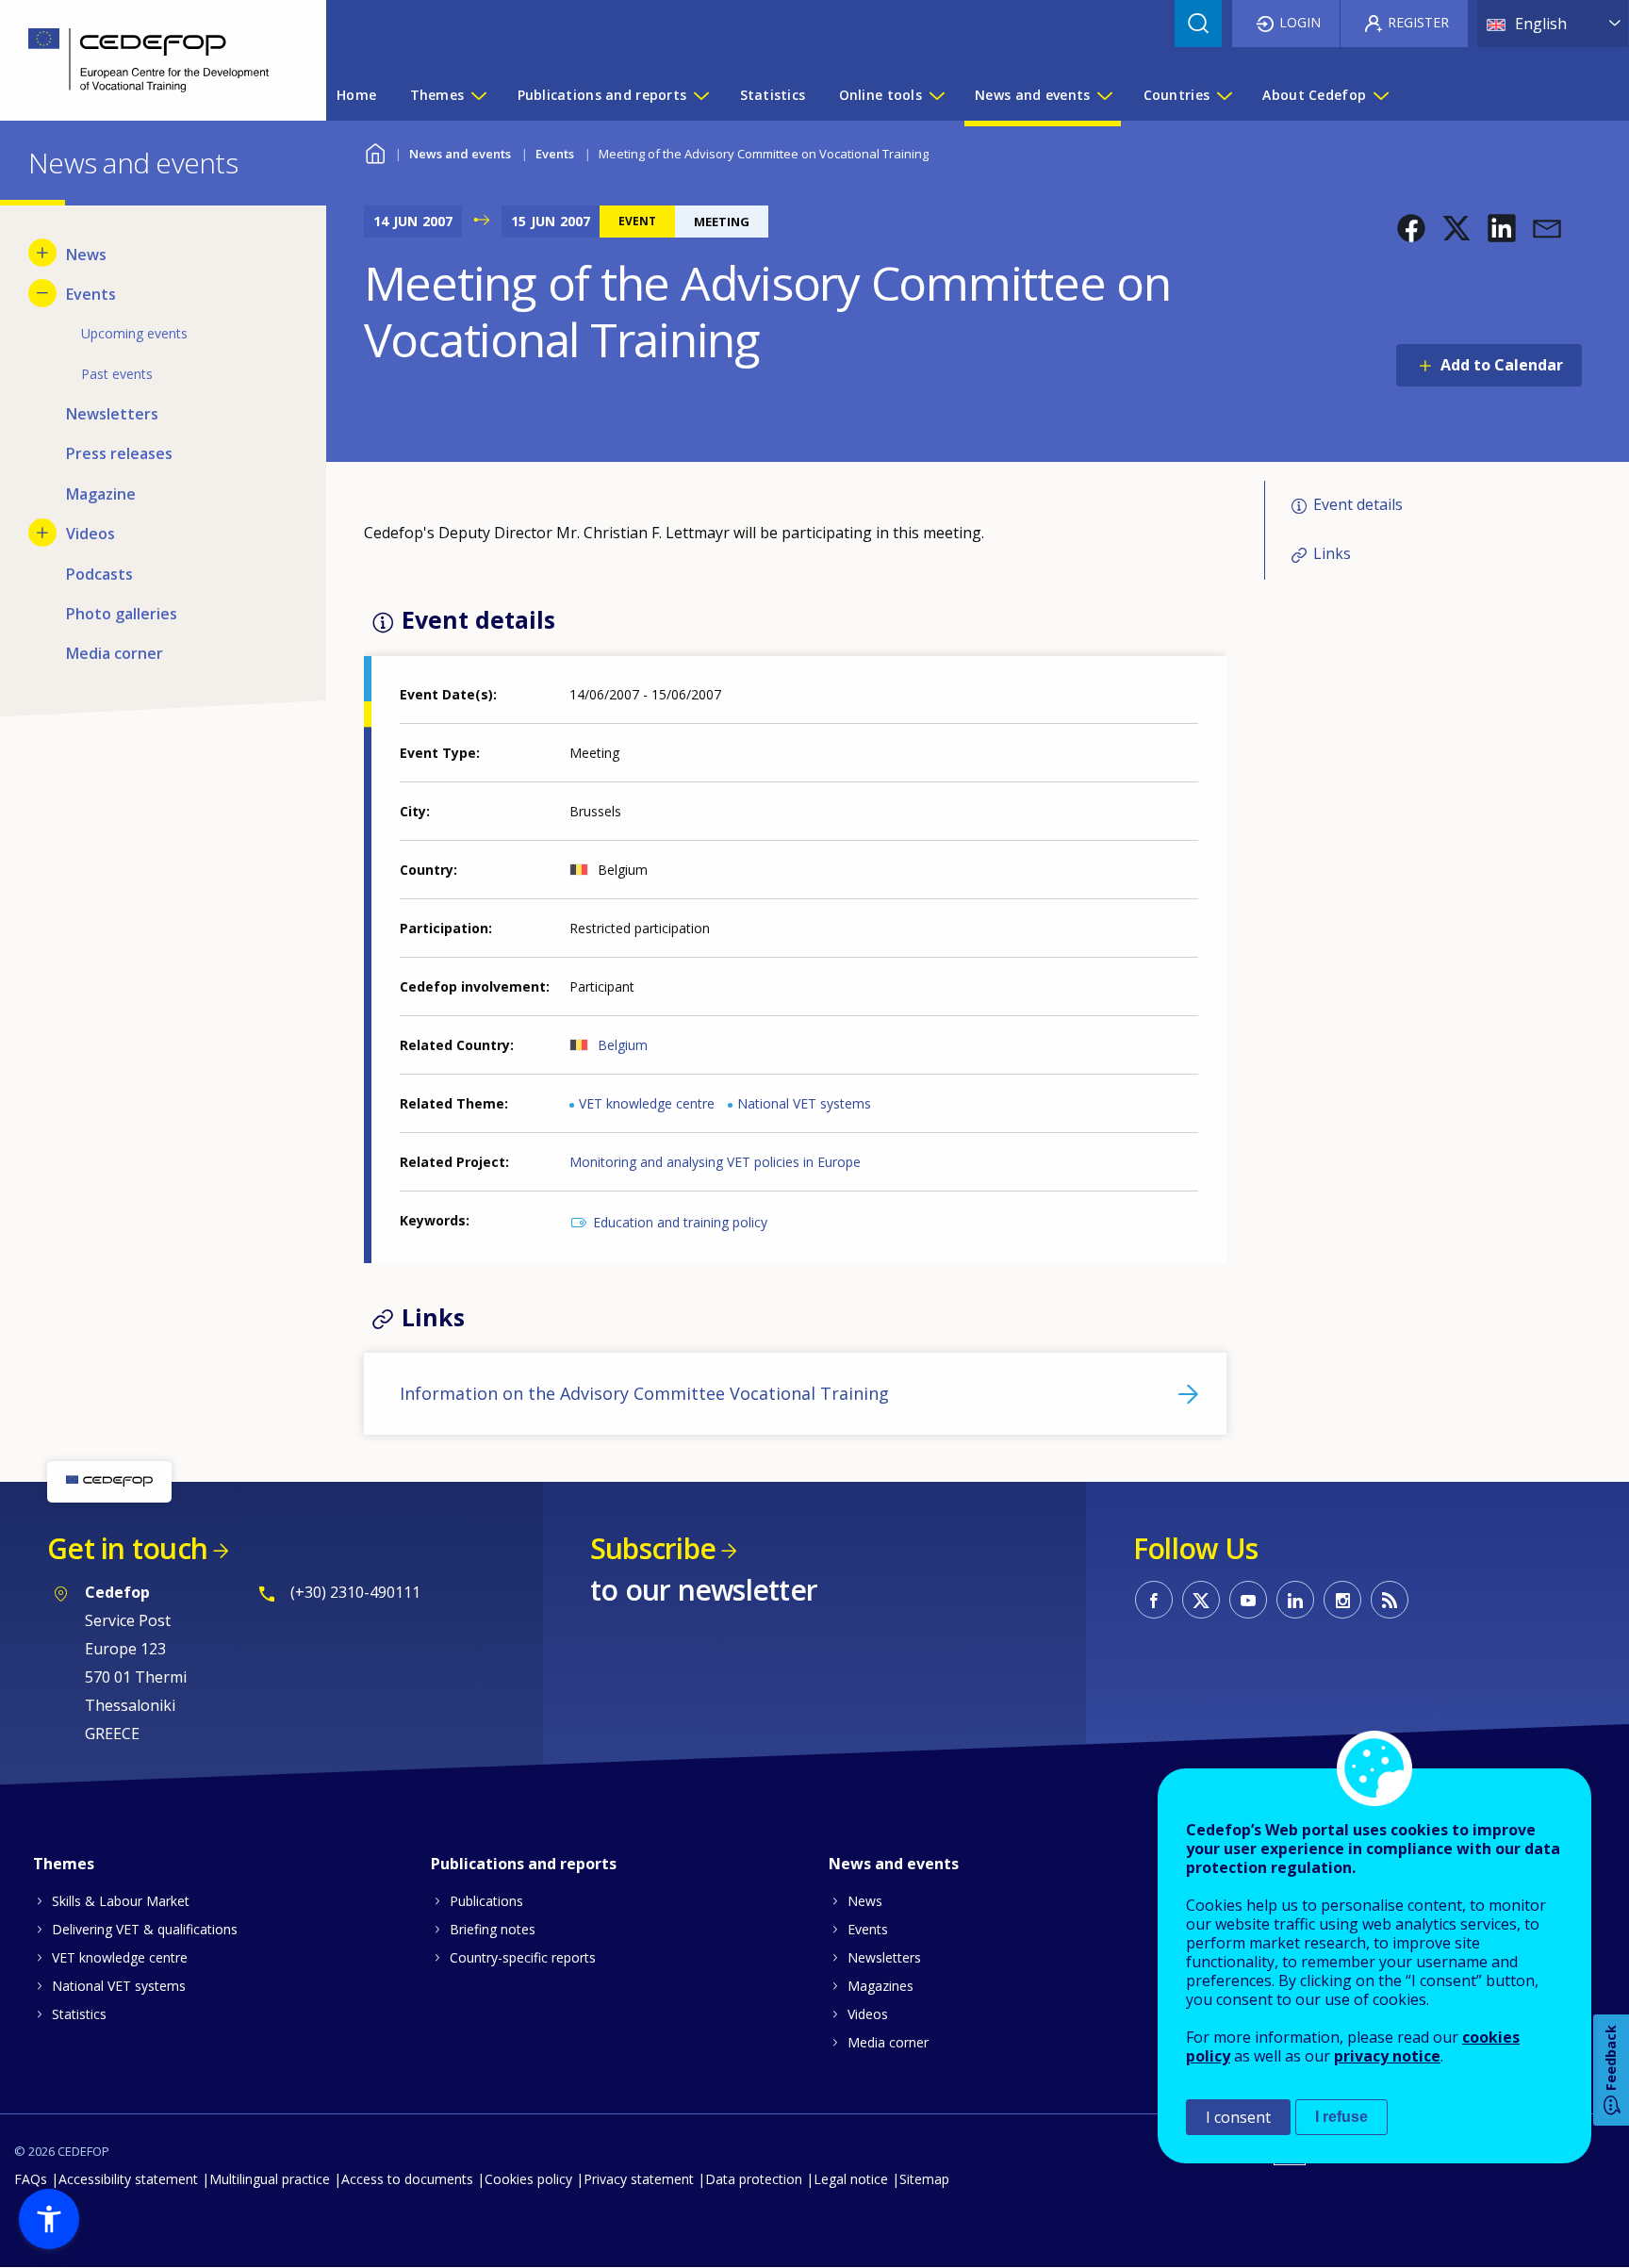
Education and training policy (680, 1222)
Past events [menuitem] (117, 374)
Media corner (888, 2042)
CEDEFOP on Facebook (1154, 1600)
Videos (868, 2014)
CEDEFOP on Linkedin (1295, 1600)
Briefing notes (493, 1929)
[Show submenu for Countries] (1224, 95)
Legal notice (851, 2179)
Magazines (880, 1986)
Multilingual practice (270, 2179)
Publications (486, 1901)
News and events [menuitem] (1032, 95)
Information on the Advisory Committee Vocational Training (644, 1393)
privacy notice (1387, 2056)
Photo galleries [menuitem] (122, 614)
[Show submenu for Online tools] (936, 95)
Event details (1358, 504)
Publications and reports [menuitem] (602, 95)
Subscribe (653, 1548)
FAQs (31, 2179)
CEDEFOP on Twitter (1201, 1600)
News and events (460, 154)
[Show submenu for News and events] (1104, 95)
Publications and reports (524, 1864)
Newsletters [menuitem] (112, 414)
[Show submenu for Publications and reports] (700, 95)
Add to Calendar (1502, 365)
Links (1332, 553)
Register (1418, 22)
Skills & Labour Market (121, 1901)
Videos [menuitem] (90, 534)
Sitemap (924, 2179)
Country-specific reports (523, 1957)
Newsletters (884, 1957)
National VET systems (804, 1103)
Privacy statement (639, 2179)
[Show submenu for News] (42, 253)
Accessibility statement (128, 2179)
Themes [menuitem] (437, 95)
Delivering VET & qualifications (145, 1929)
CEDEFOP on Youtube (1248, 1600)
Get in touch (127, 1548)
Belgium (623, 1045)
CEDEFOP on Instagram (1342, 1600)
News (865, 1901)
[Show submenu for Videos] (42, 533)
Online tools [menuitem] (880, 95)
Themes (64, 1864)
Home (376, 151)
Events (555, 154)
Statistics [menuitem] (773, 95)
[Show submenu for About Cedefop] (1380, 95)
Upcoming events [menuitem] (134, 333)
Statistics (79, 2014)
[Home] (149, 60)
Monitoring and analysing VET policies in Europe (715, 1162)
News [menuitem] (86, 255)
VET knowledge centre (647, 1103)
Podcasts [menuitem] (99, 574)
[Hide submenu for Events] (42, 293)
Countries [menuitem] (1177, 95)
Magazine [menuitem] (101, 494)
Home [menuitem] (356, 95)
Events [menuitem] (91, 294)
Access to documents (407, 2179)
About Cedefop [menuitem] (1314, 95)
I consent (1238, 2117)
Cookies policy (528, 2179)
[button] (1411, 228)
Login (1300, 22)
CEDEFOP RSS (1390, 1600)
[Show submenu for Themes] (478, 95)
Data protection (754, 2179)
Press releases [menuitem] (119, 453)
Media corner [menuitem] (115, 653)
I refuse (1341, 2117)
